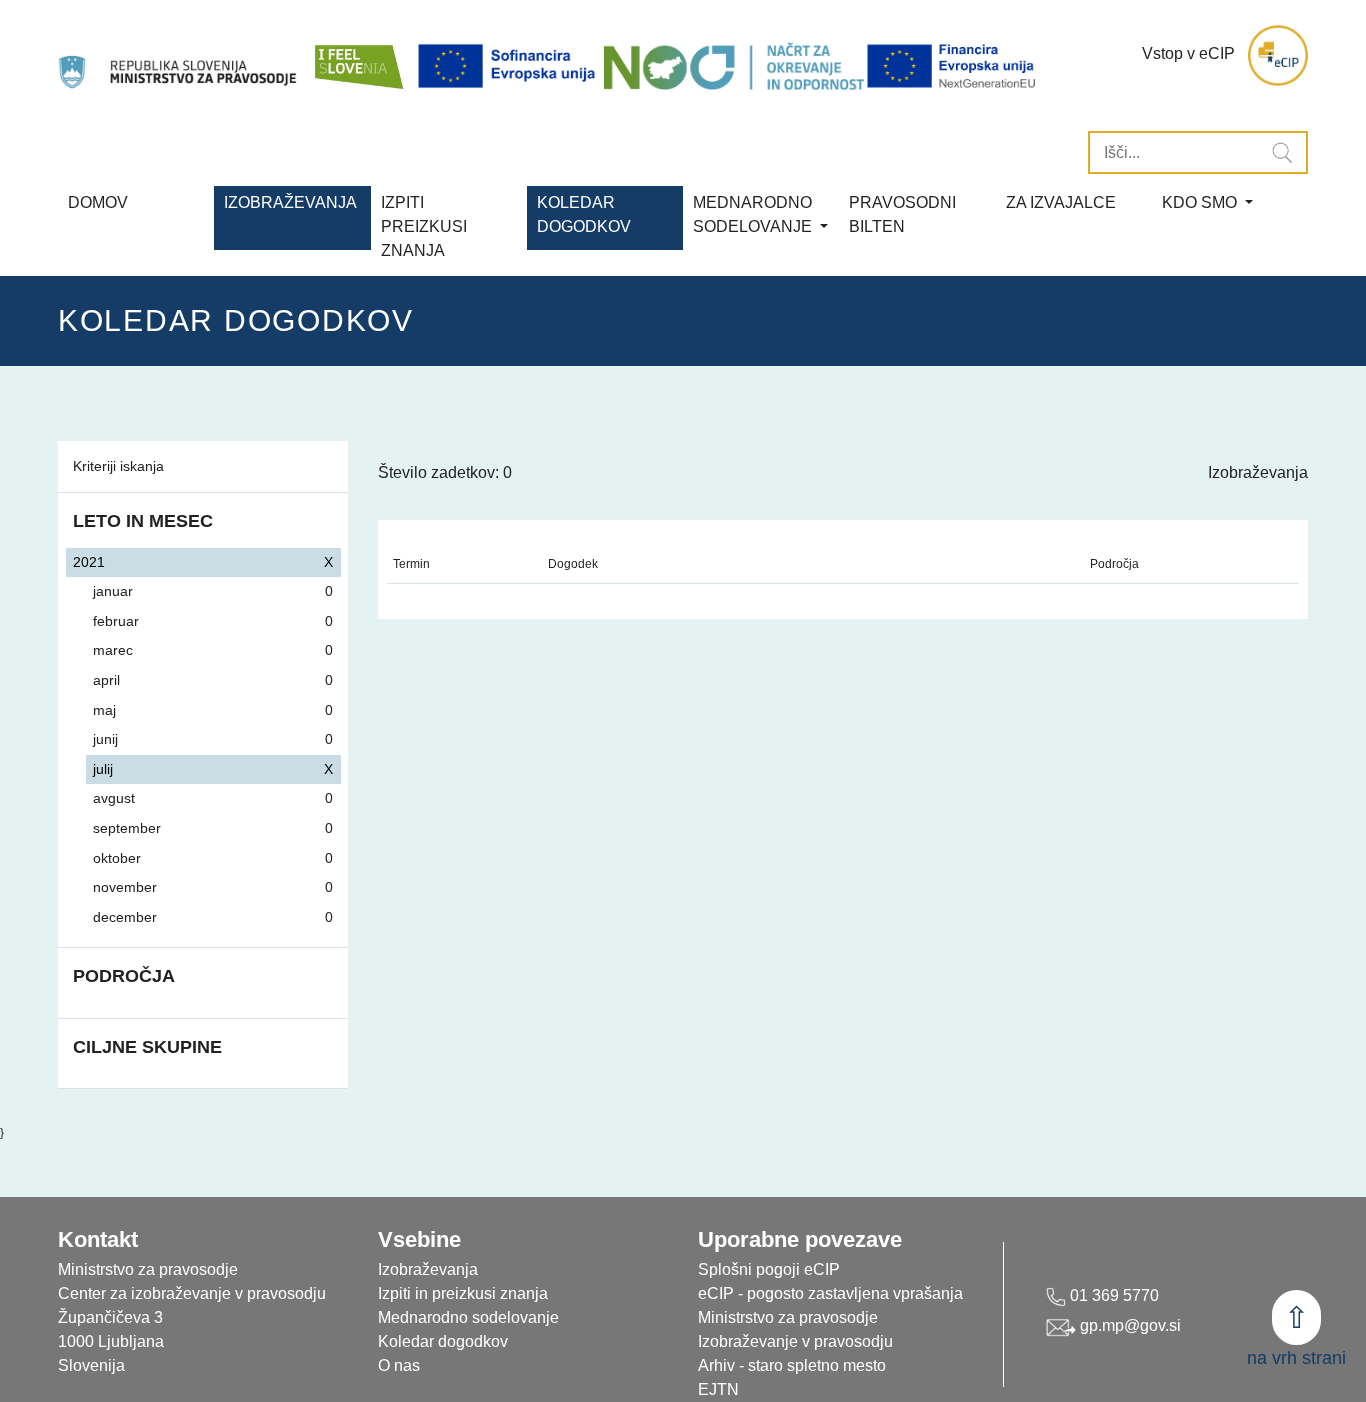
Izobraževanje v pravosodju (795, 1341)
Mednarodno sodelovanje (468, 1317)
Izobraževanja (290, 202)
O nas (399, 1365)
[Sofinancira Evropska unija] (510, 66)
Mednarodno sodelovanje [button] (754, 214)
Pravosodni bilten (902, 214)
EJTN (718, 1389)
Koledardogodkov (584, 214)
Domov (98, 202)
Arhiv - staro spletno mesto (792, 1365)
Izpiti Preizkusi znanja (424, 226)
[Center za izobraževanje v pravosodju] (179, 55)
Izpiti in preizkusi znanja (463, 1293)
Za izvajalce (1061, 202)
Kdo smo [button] (1201, 202)
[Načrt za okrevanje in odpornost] (734, 66)
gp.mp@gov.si (1128, 1325)
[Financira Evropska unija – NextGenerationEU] (952, 66)
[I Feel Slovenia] (358, 55)
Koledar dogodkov (443, 1341)
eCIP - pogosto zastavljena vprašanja (830, 1293)
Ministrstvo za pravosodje (788, 1317)
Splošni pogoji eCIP (769, 1269)
